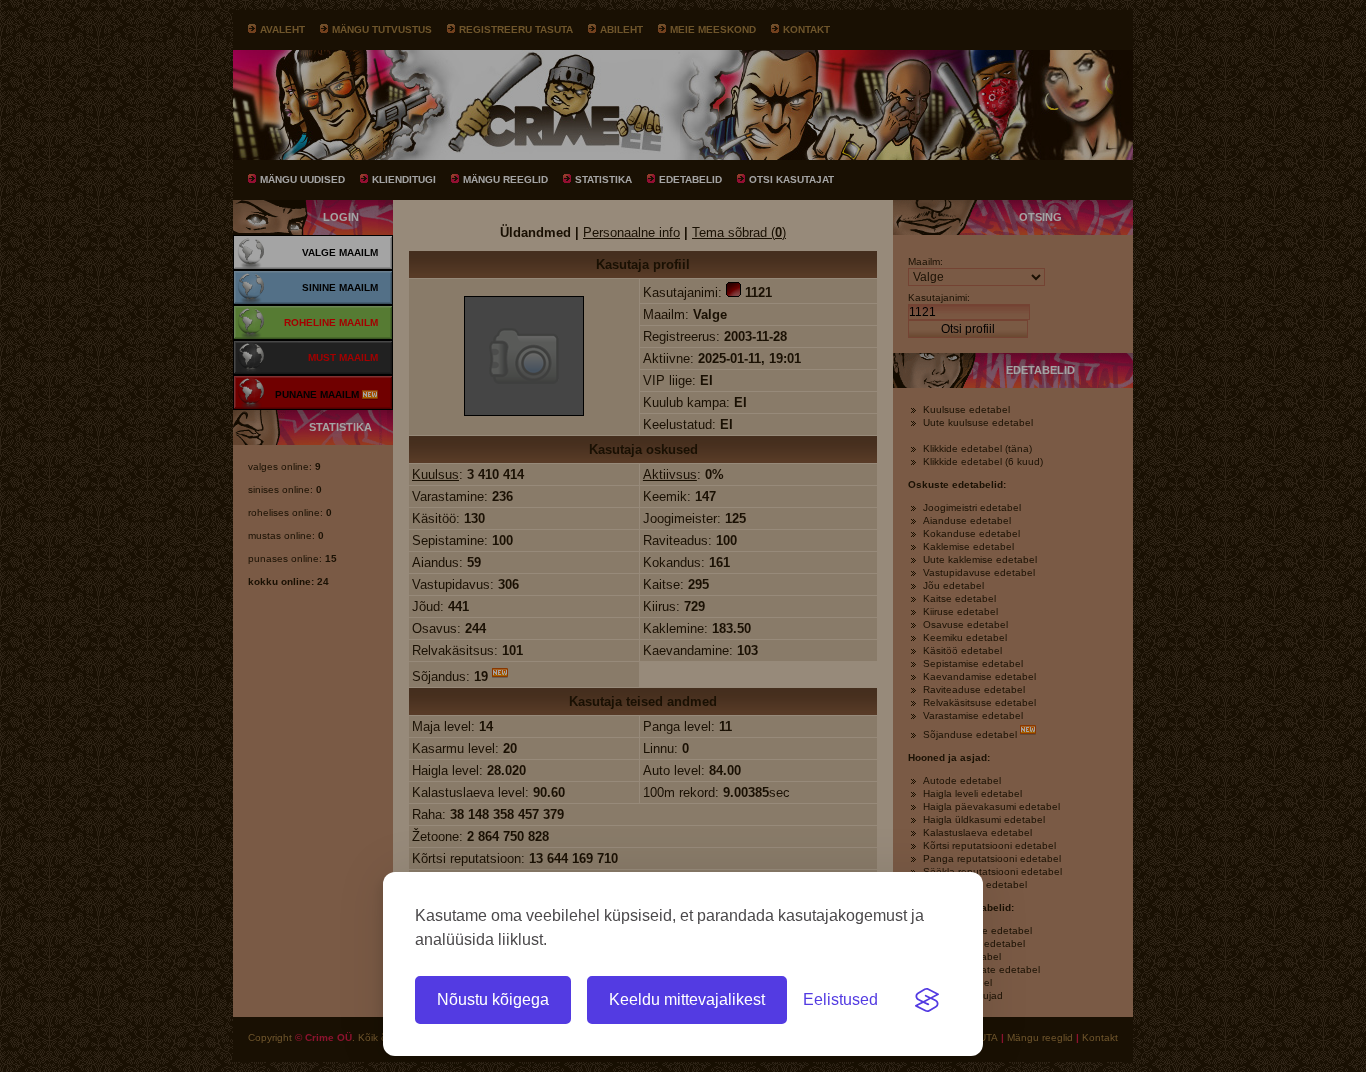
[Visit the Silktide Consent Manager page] (927, 1000)
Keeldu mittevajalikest (687, 999)
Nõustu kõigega (493, 999)
